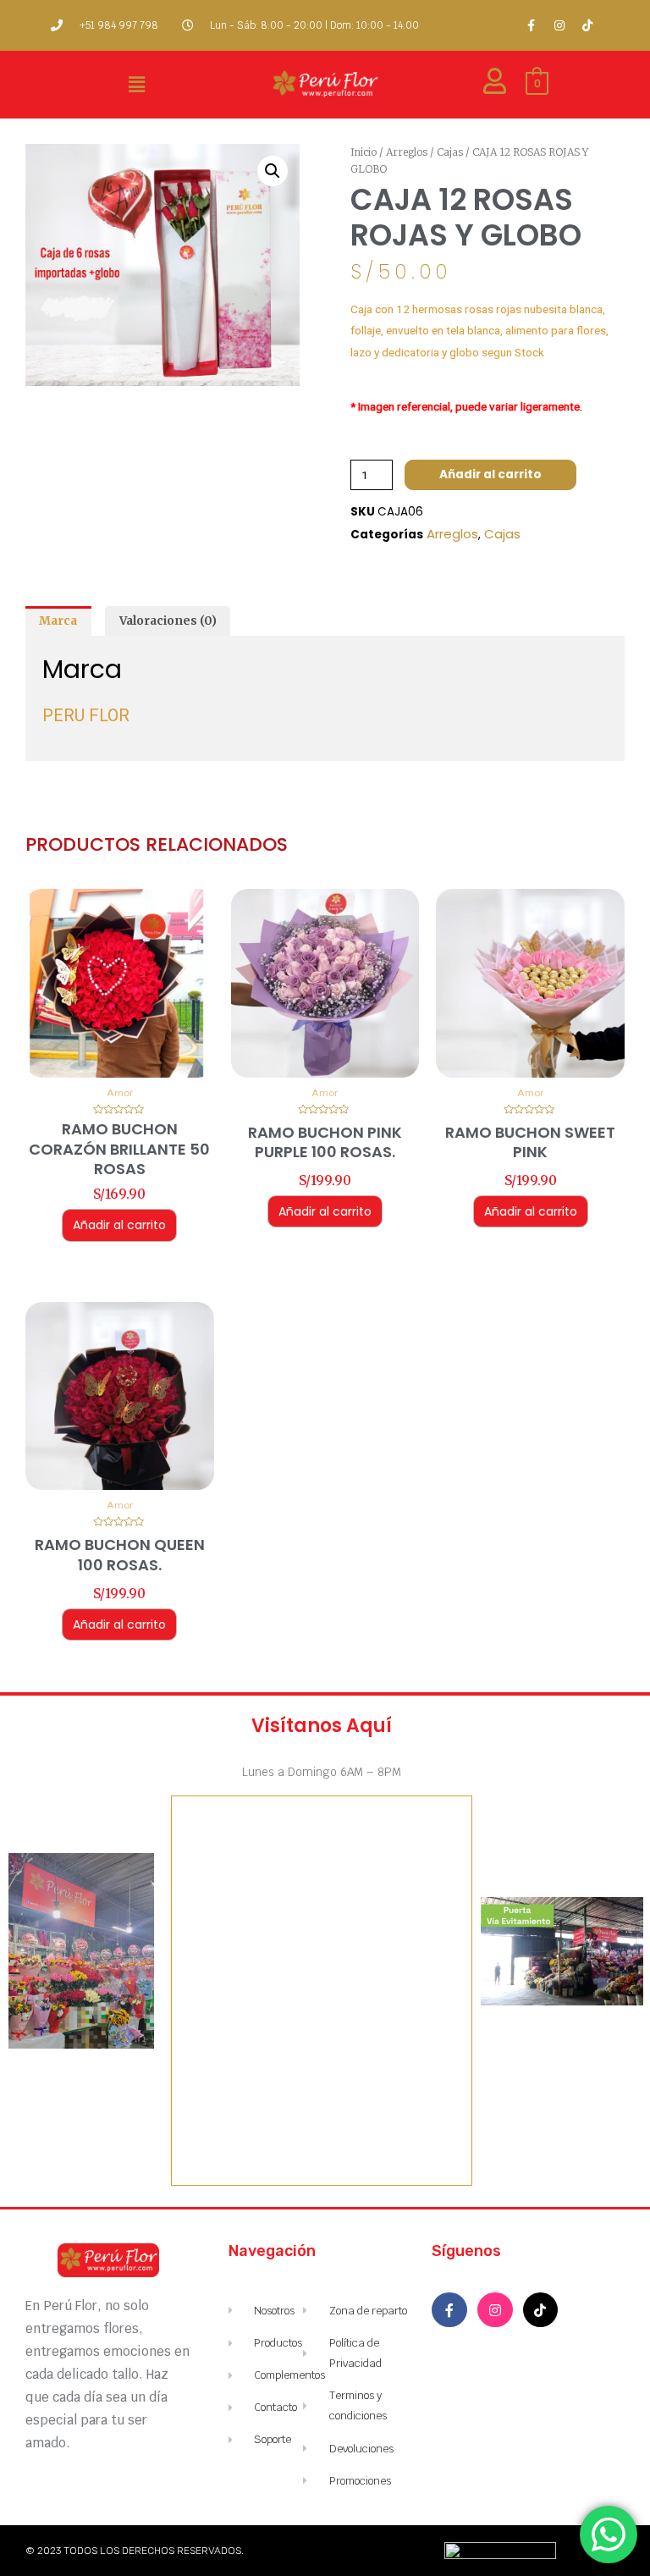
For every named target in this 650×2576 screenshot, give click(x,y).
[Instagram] (559, 25)
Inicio (364, 152)
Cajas (450, 152)
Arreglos (407, 152)
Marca (58, 621)
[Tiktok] (587, 25)
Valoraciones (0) (168, 621)
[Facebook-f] (532, 25)
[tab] (58, 621)
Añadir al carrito (490, 474)
